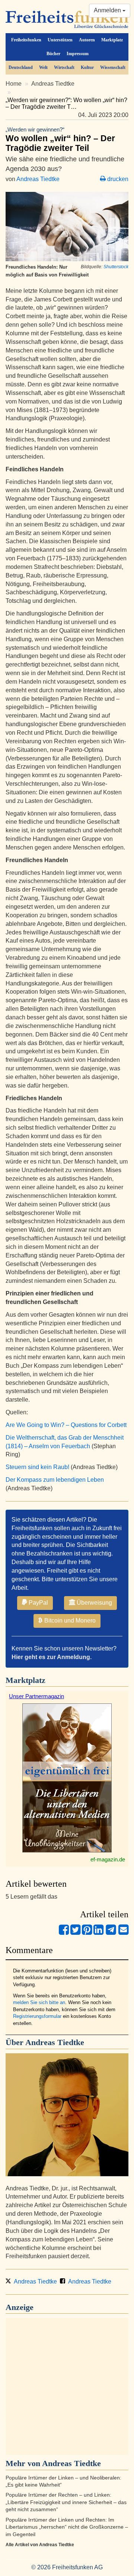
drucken (117, 179)
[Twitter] (75, 1933)
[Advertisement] (67, 2386)
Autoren (87, 40)
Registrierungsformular (37, 2016)
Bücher (53, 54)
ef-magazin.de (108, 1859)
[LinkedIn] (98, 1933)
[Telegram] (111, 1933)
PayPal (38, 1603)
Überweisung (94, 1603)
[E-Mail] (123, 1933)
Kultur (87, 67)
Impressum (78, 54)
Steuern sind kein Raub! (37, 1467)
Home (14, 84)
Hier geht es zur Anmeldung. (52, 1657)
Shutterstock (116, 267)
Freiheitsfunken (26, 40)
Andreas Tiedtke (53, 84)
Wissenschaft (113, 67)
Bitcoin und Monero (69, 1621)
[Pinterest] (87, 1933)
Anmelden (108, 10)
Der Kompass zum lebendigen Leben (55, 1480)
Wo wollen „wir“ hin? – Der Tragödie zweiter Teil (60, 139)
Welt (43, 67)
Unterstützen (60, 40)
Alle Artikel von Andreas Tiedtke (40, 2545)
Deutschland (21, 67)
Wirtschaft (64, 67)
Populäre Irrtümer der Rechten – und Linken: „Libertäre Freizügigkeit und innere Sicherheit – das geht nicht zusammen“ (66, 2502)
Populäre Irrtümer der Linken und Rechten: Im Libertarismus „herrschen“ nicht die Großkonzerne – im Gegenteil (67, 2527)
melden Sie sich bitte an (39, 2002)
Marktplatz (112, 40)
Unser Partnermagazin (36, 1696)
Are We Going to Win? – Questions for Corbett (66, 1425)
